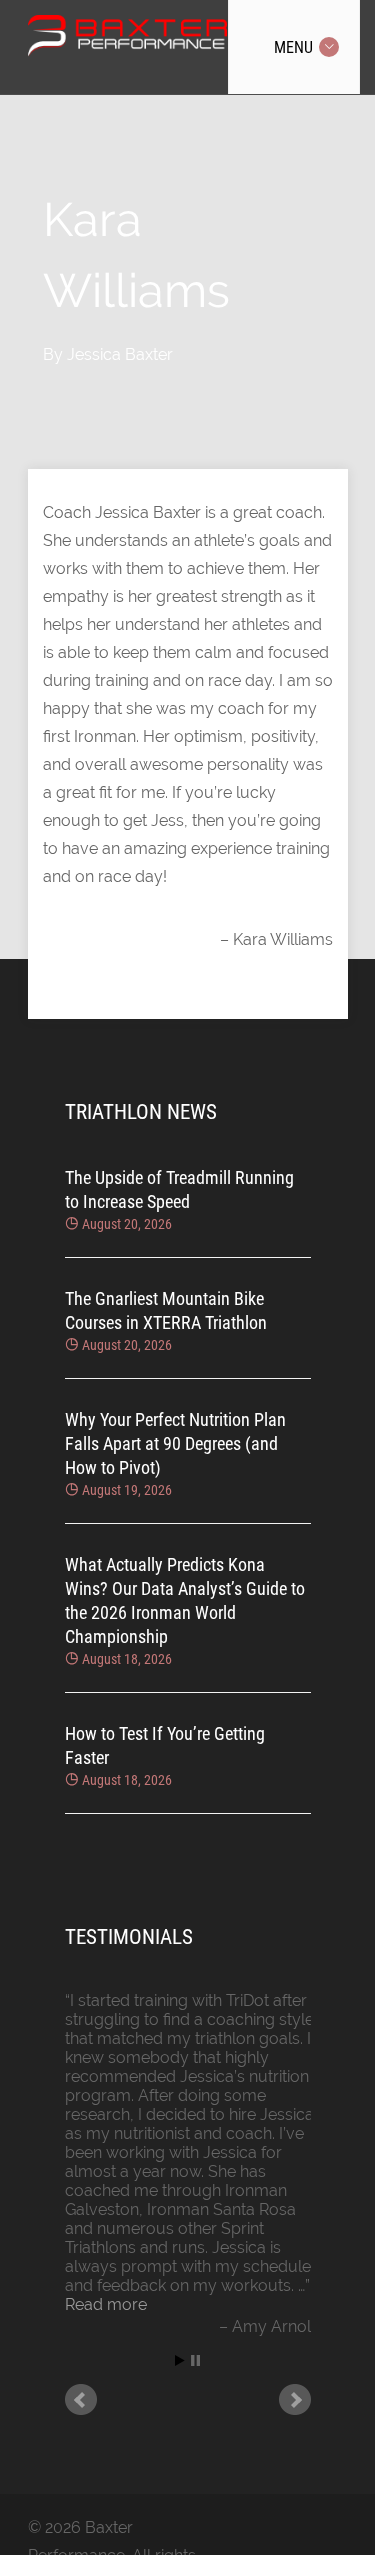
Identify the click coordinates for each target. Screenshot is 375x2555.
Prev (81, 2400)
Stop (195, 2360)
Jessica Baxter (120, 354)
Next (295, 2400)
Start (180, 2360)
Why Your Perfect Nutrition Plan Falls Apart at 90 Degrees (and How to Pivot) (175, 1443)
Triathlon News (141, 1112)
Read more (106, 2304)
